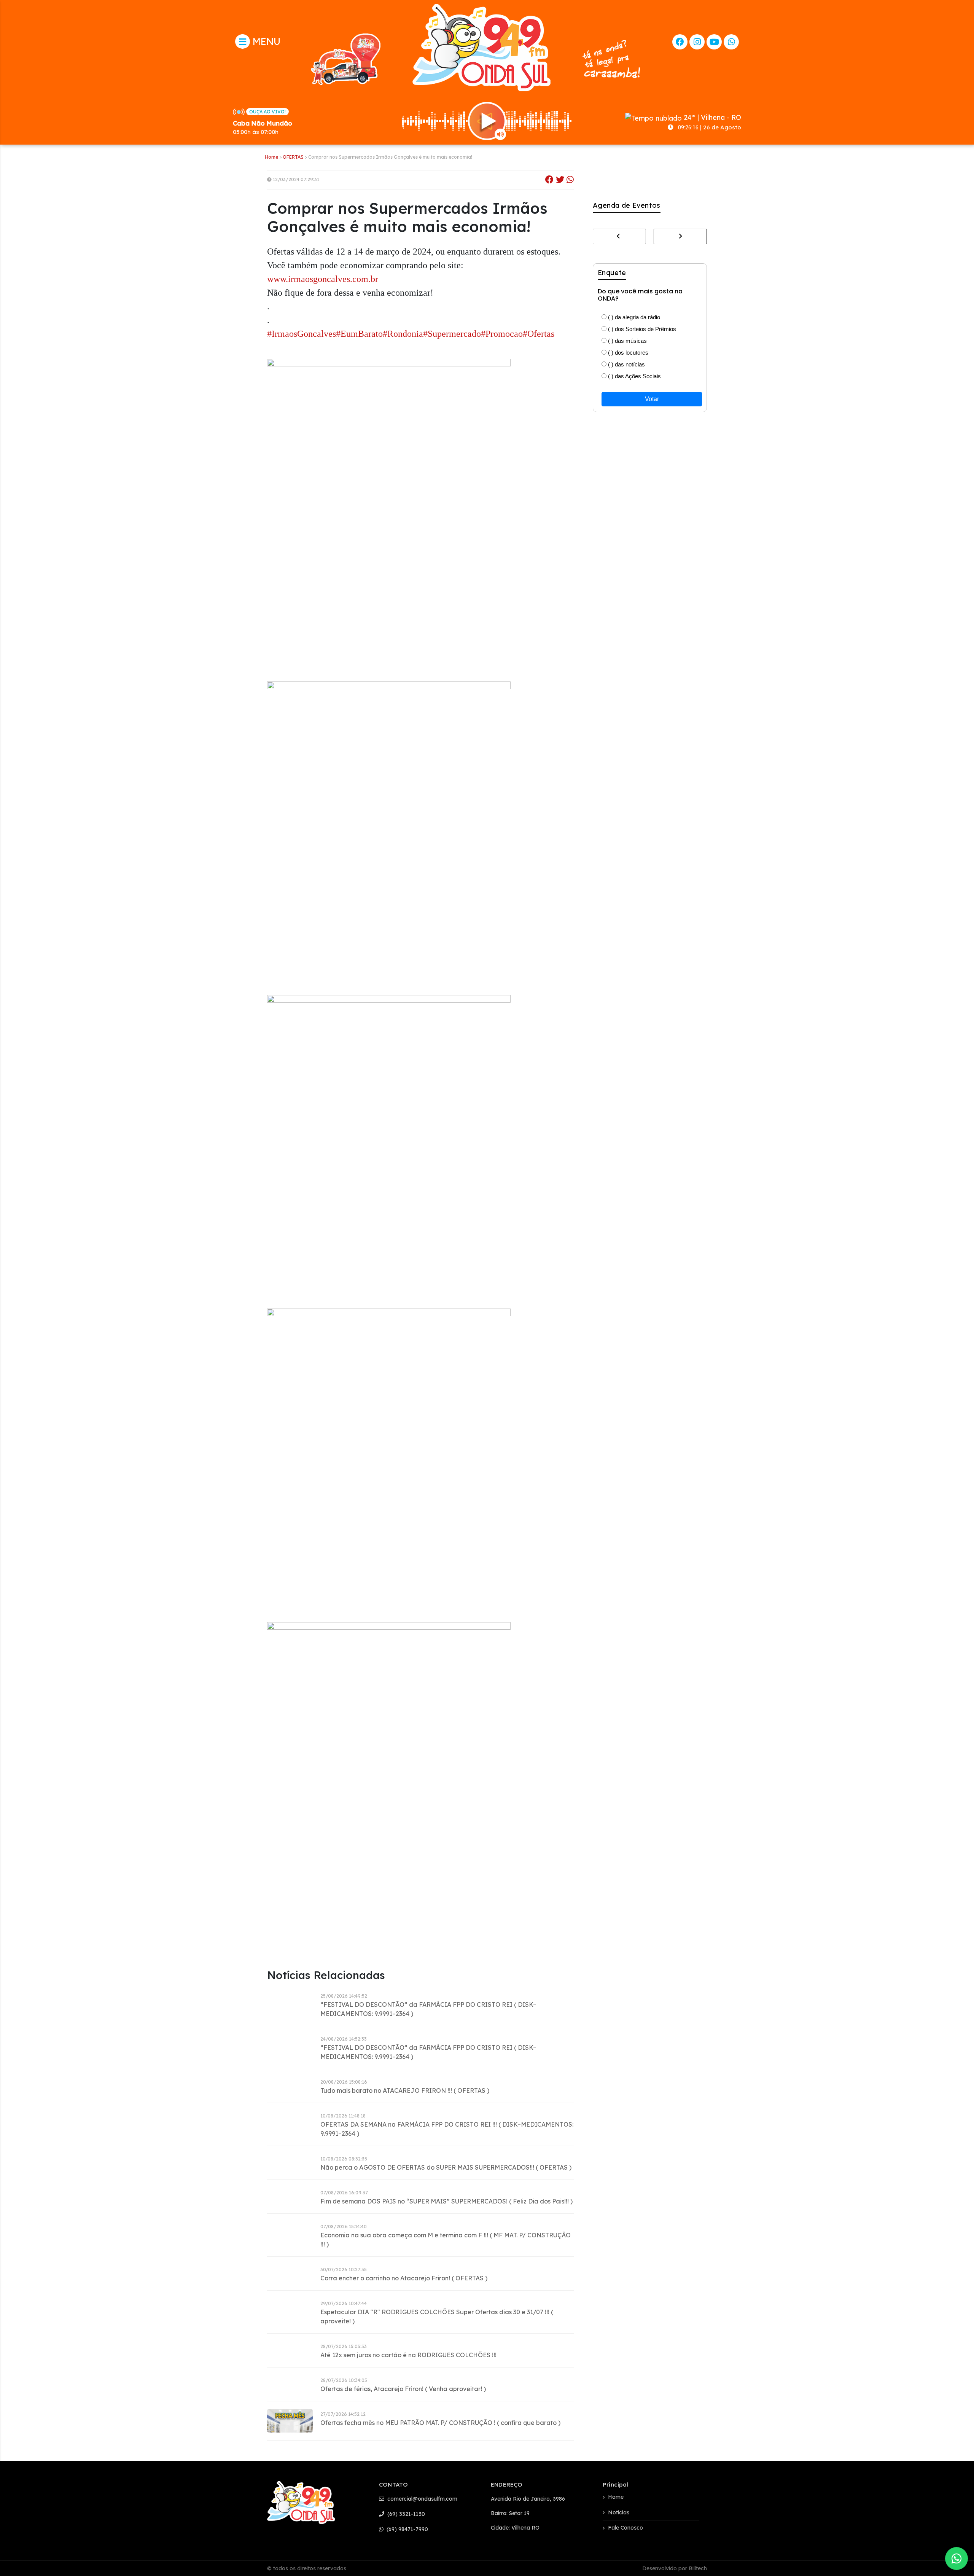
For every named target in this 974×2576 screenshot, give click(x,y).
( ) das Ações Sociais (634, 376)
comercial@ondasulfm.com (422, 2499)
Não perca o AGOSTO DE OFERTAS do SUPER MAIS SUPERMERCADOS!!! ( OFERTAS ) (446, 2167)
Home (271, 157)
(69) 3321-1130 (405, 2514)
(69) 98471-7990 (407, 2529)
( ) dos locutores (627, 353)
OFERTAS (293, 157)
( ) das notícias (626, 364)
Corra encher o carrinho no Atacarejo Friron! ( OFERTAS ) (404, 2278)
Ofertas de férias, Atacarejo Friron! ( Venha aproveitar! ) (403, 2389)
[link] (323, 280)
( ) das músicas (627, 341)
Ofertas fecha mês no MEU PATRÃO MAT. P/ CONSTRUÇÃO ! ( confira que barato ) (440, 2423)
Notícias (619, 2512)
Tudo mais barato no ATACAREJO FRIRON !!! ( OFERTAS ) (405, 2090)
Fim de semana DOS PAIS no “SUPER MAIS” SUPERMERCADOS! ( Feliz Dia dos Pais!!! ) (446, 2201)
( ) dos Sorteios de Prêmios (641, 329)
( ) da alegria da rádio (633, 317)
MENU (265, 41)
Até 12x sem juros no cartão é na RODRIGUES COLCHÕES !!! (408, 2355)
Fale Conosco (625, 2528)
